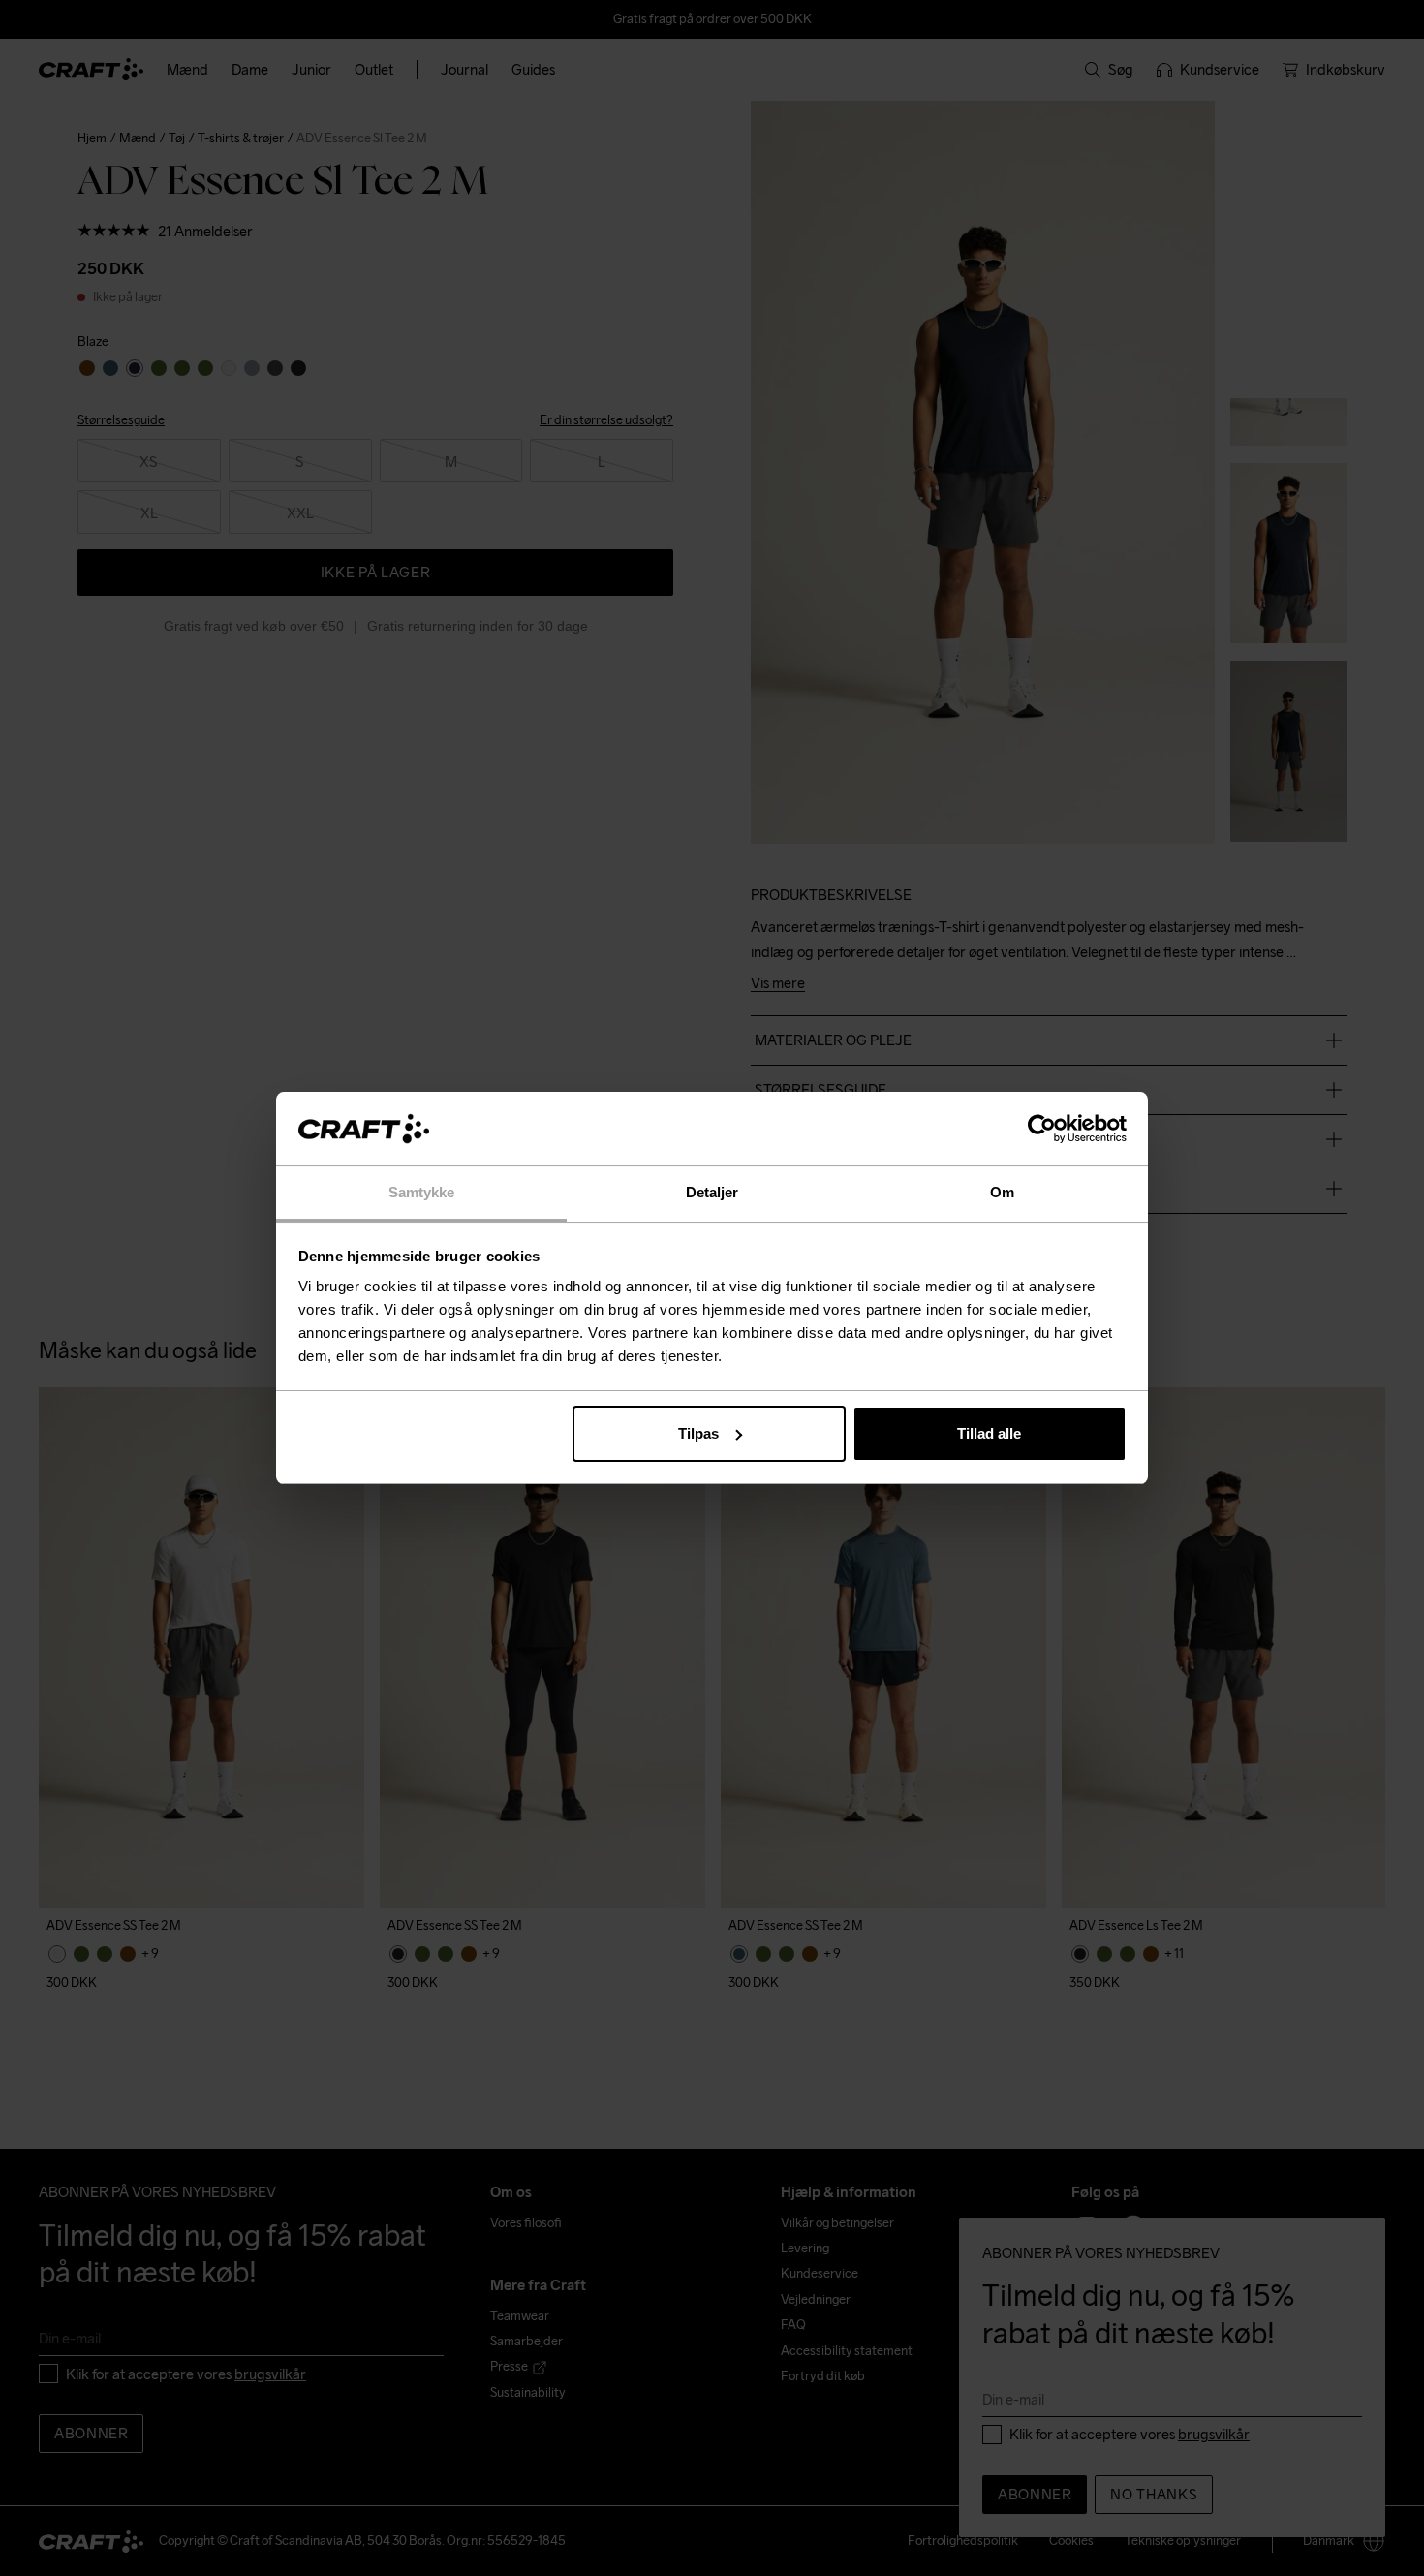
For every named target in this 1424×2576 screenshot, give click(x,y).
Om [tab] (1002, 1192)
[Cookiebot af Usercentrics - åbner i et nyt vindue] (1042, 1129)
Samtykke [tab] (422, 1192)
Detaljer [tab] (712, 1192)
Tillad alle (989, 1433)
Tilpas (698, 1433)
